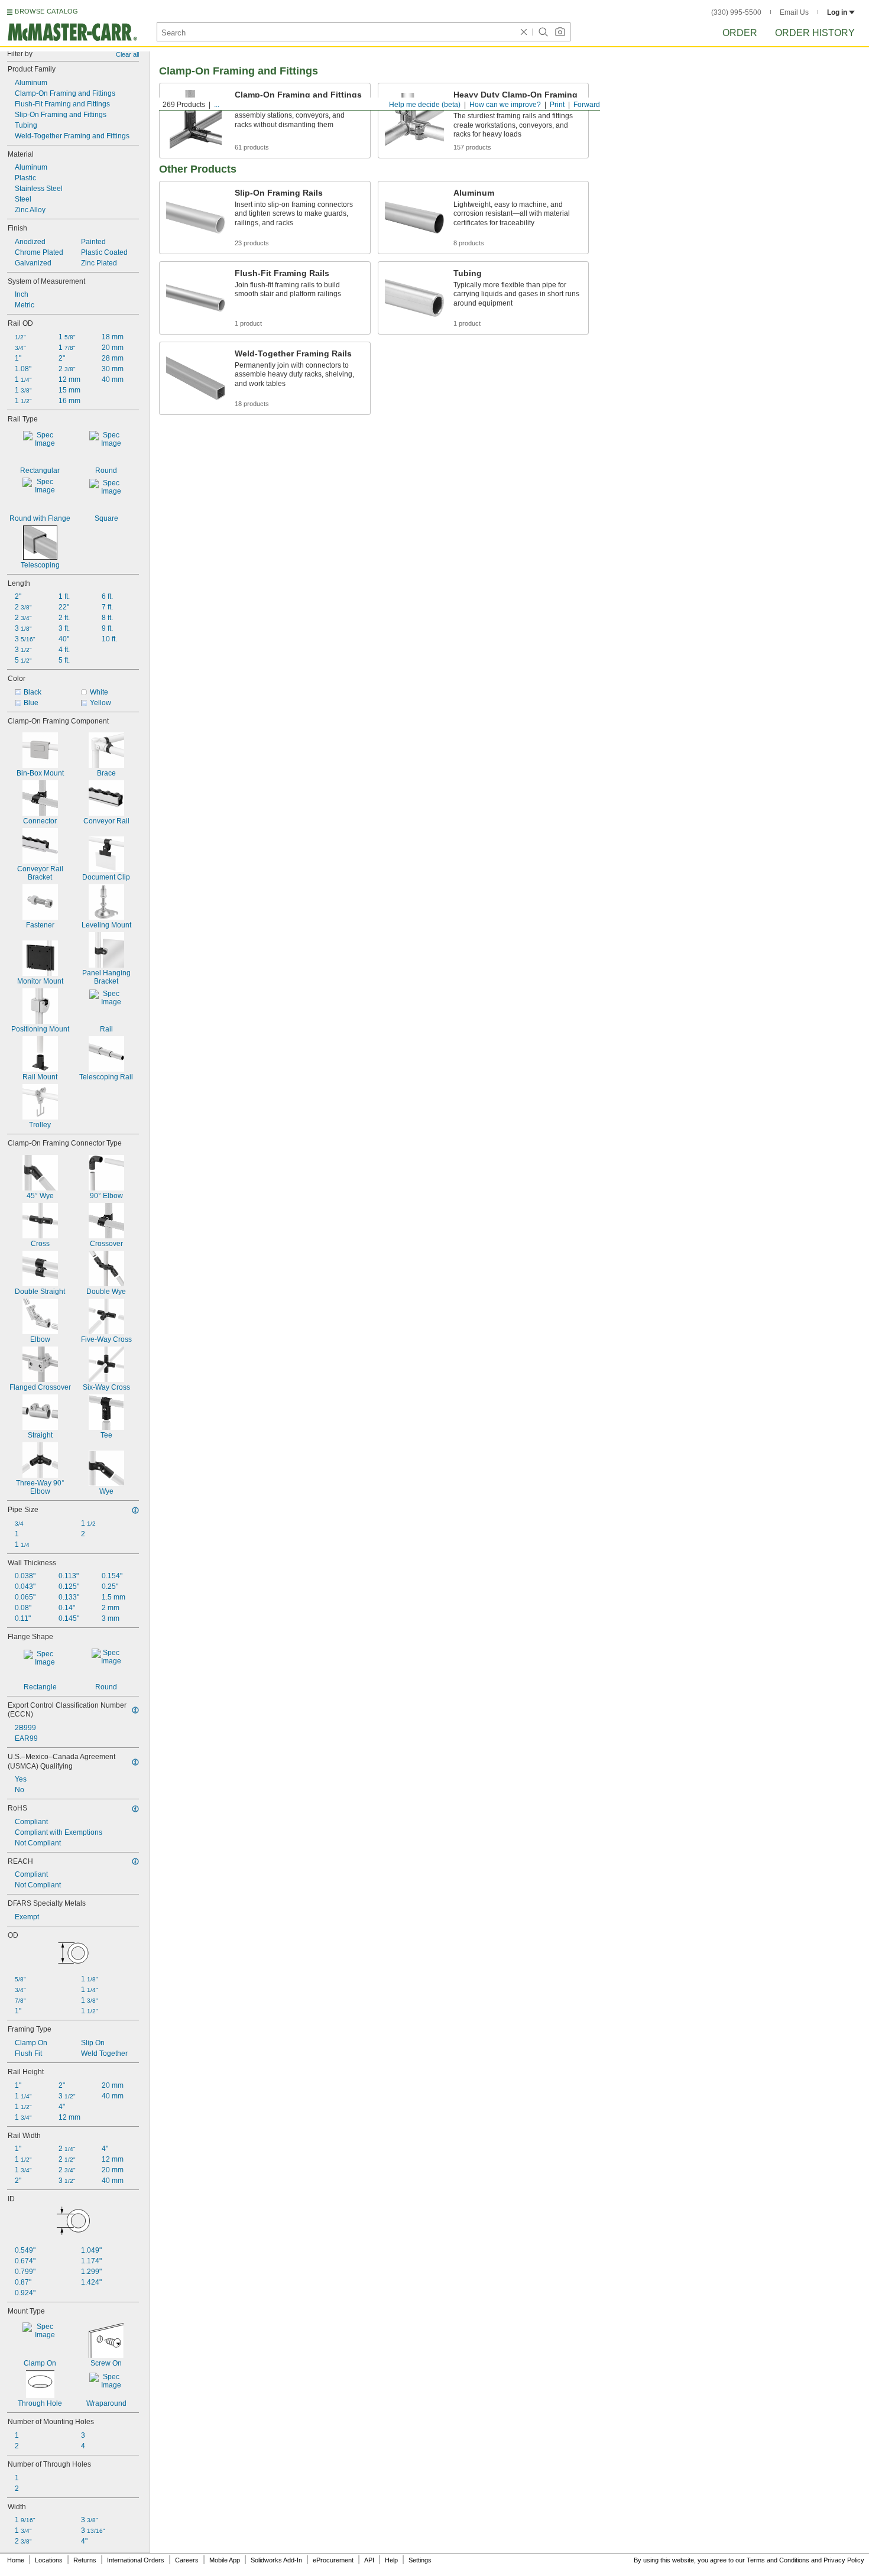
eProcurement (333, 2560)
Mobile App (225, 2560)
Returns (85, 2560)
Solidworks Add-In (276, 2560)
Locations (49, 2560)
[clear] (524, 32)
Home (16, 2560)
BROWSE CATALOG (46, 11)
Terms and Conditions (778, 2560)
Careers (187, 2560)
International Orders (136, 2560)
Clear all (127, 54)
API (369, 2560)
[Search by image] (560, 32)
